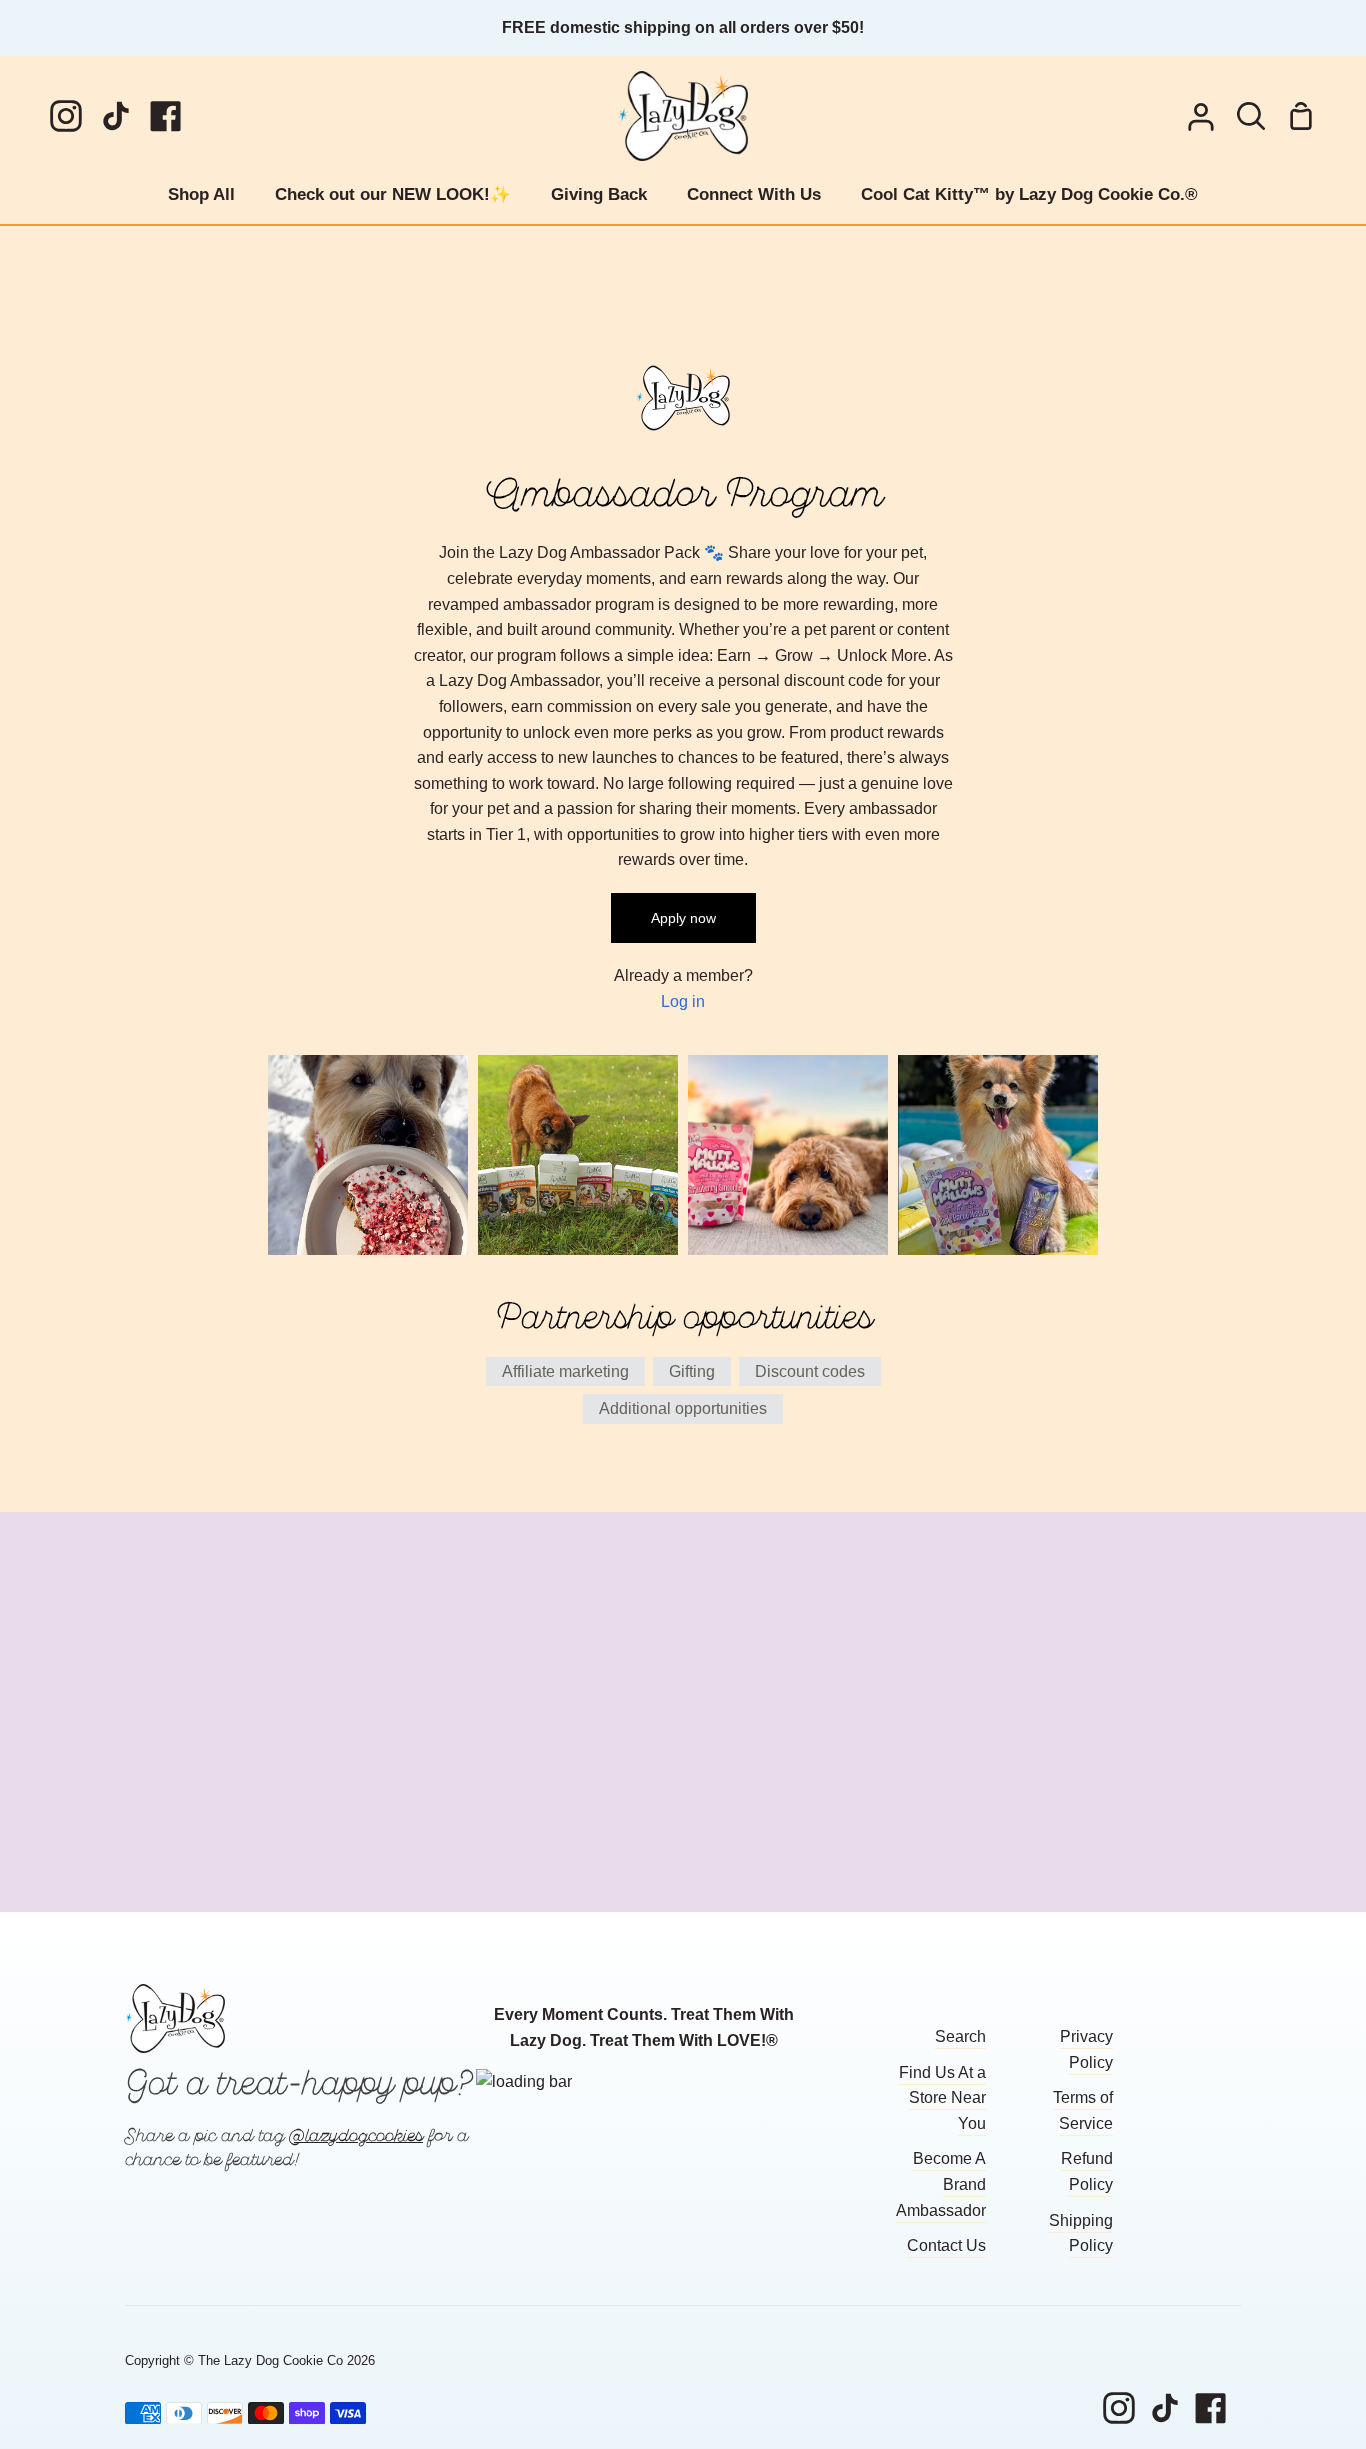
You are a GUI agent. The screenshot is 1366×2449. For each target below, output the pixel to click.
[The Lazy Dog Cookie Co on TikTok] (1165, 2408)
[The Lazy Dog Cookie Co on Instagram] (1119, 2408)
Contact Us (946, 2245)
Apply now (683, 918)
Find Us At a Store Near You (942, 2098)
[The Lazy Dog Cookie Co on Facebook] (1211, 2408)
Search (960, 2036)
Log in (683, 1001)
